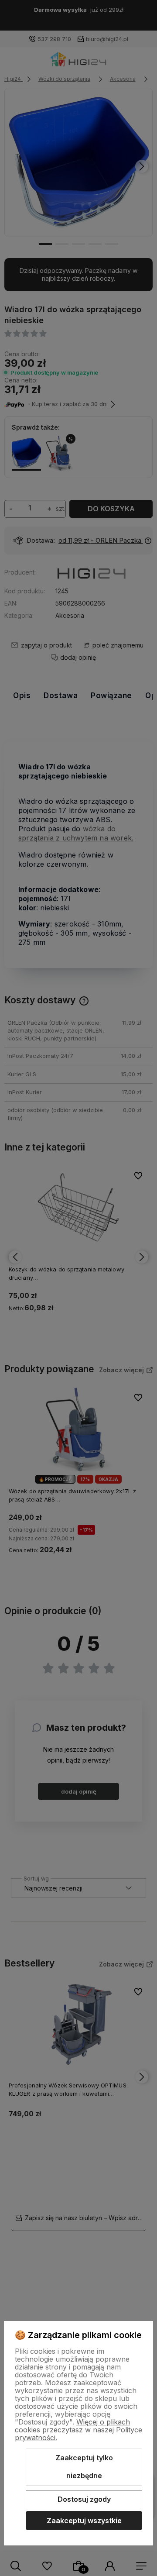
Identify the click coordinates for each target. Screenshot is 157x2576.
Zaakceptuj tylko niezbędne (84, 2467)
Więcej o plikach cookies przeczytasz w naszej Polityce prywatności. (78, 2430)
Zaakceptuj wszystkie (84, 2521)
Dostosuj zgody (84, 2499)
